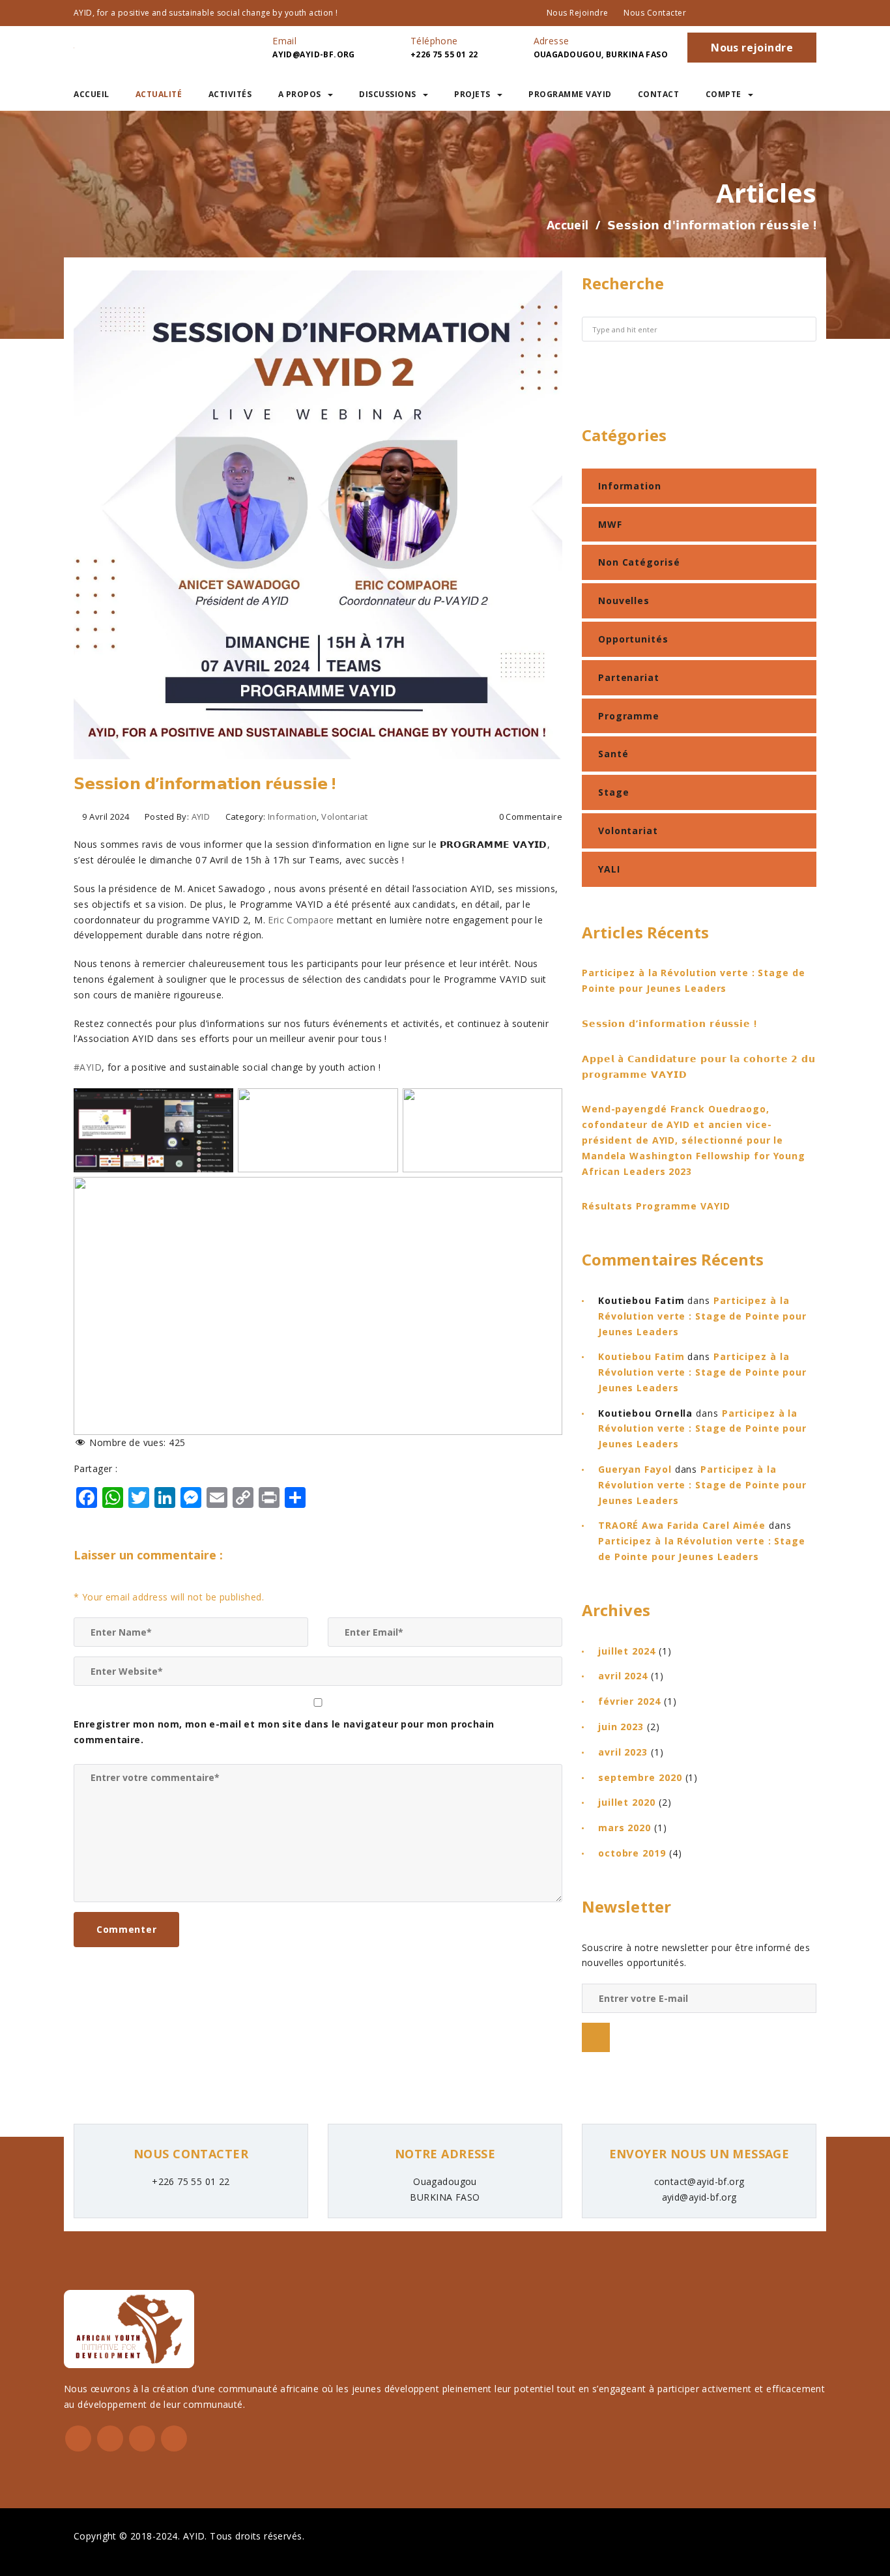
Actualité (159, 94)
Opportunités (633, 639)
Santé (613, 754)
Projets (472, 94)
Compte (724, 94)
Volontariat (345, 817)
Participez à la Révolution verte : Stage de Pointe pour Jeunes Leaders (702, 1316)
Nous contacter (655, 13)
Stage (614, 792)
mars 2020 (624, 1828)
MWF (610, 524)
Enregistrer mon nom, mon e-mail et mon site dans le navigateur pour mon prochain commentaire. (284, 1732)
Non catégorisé (639, 562)
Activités (230, 94)
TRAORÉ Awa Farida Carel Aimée (682, 1525)
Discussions (388, 94)
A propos (300, 94)
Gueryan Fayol (635, 1469)
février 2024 (629, 1701)
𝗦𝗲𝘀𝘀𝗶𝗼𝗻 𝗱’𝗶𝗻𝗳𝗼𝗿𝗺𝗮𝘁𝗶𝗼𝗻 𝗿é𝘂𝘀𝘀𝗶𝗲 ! (669, 1023)
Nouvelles (624, 601)
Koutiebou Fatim (641, 1356)
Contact (659, 94)
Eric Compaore (301, 920)
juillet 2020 (627, 1802)
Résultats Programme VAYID (656, 1206)
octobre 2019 (632, 1853)
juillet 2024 (627, 1651)
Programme (629, 716)
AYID (201, 817)
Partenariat (629, 677)
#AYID (88, 1067)
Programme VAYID (570, 94)
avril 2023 (623, 1752)
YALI (609, 869)
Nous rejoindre (578, 13)
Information (293, 817)
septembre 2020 (640, 1777)
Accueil (92, 94)
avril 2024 (623, 1676)
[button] (806, 94)
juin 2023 (621, 1727)
